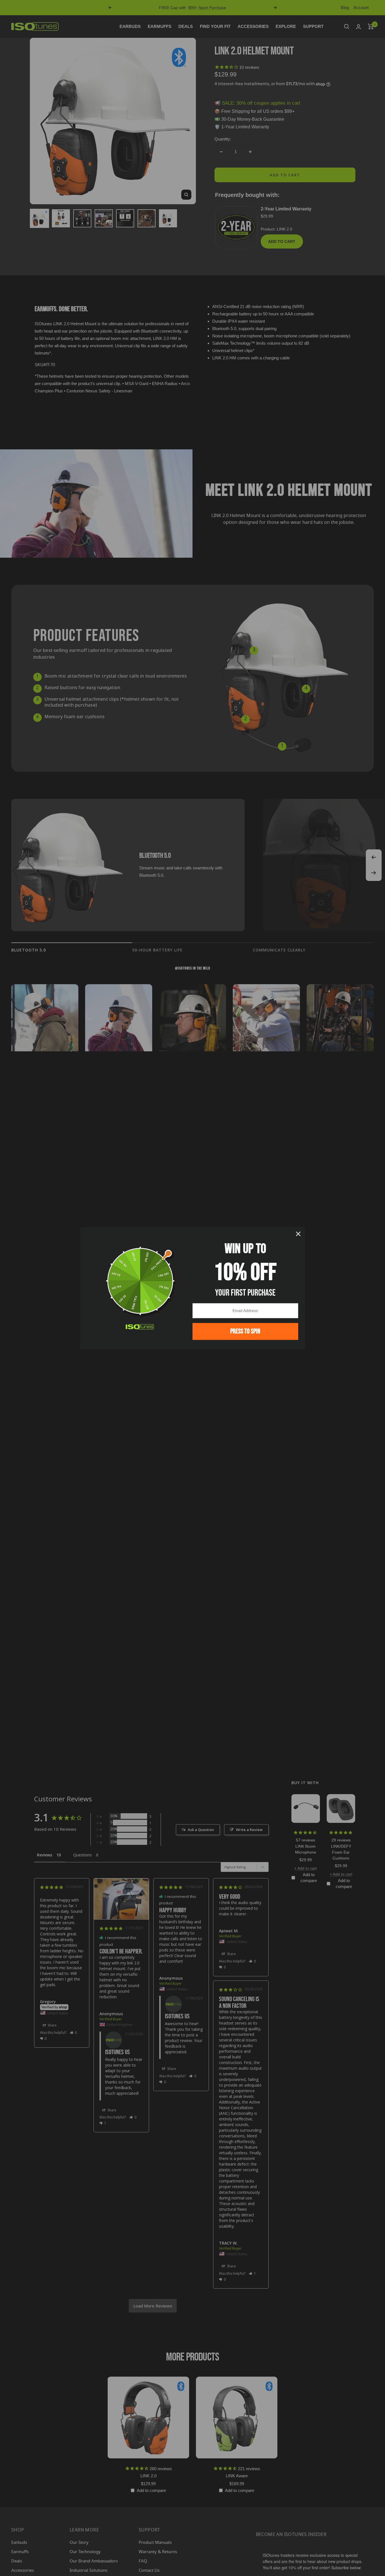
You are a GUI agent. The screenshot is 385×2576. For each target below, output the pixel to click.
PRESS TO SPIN (245, 1331)
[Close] (298, 1234)
